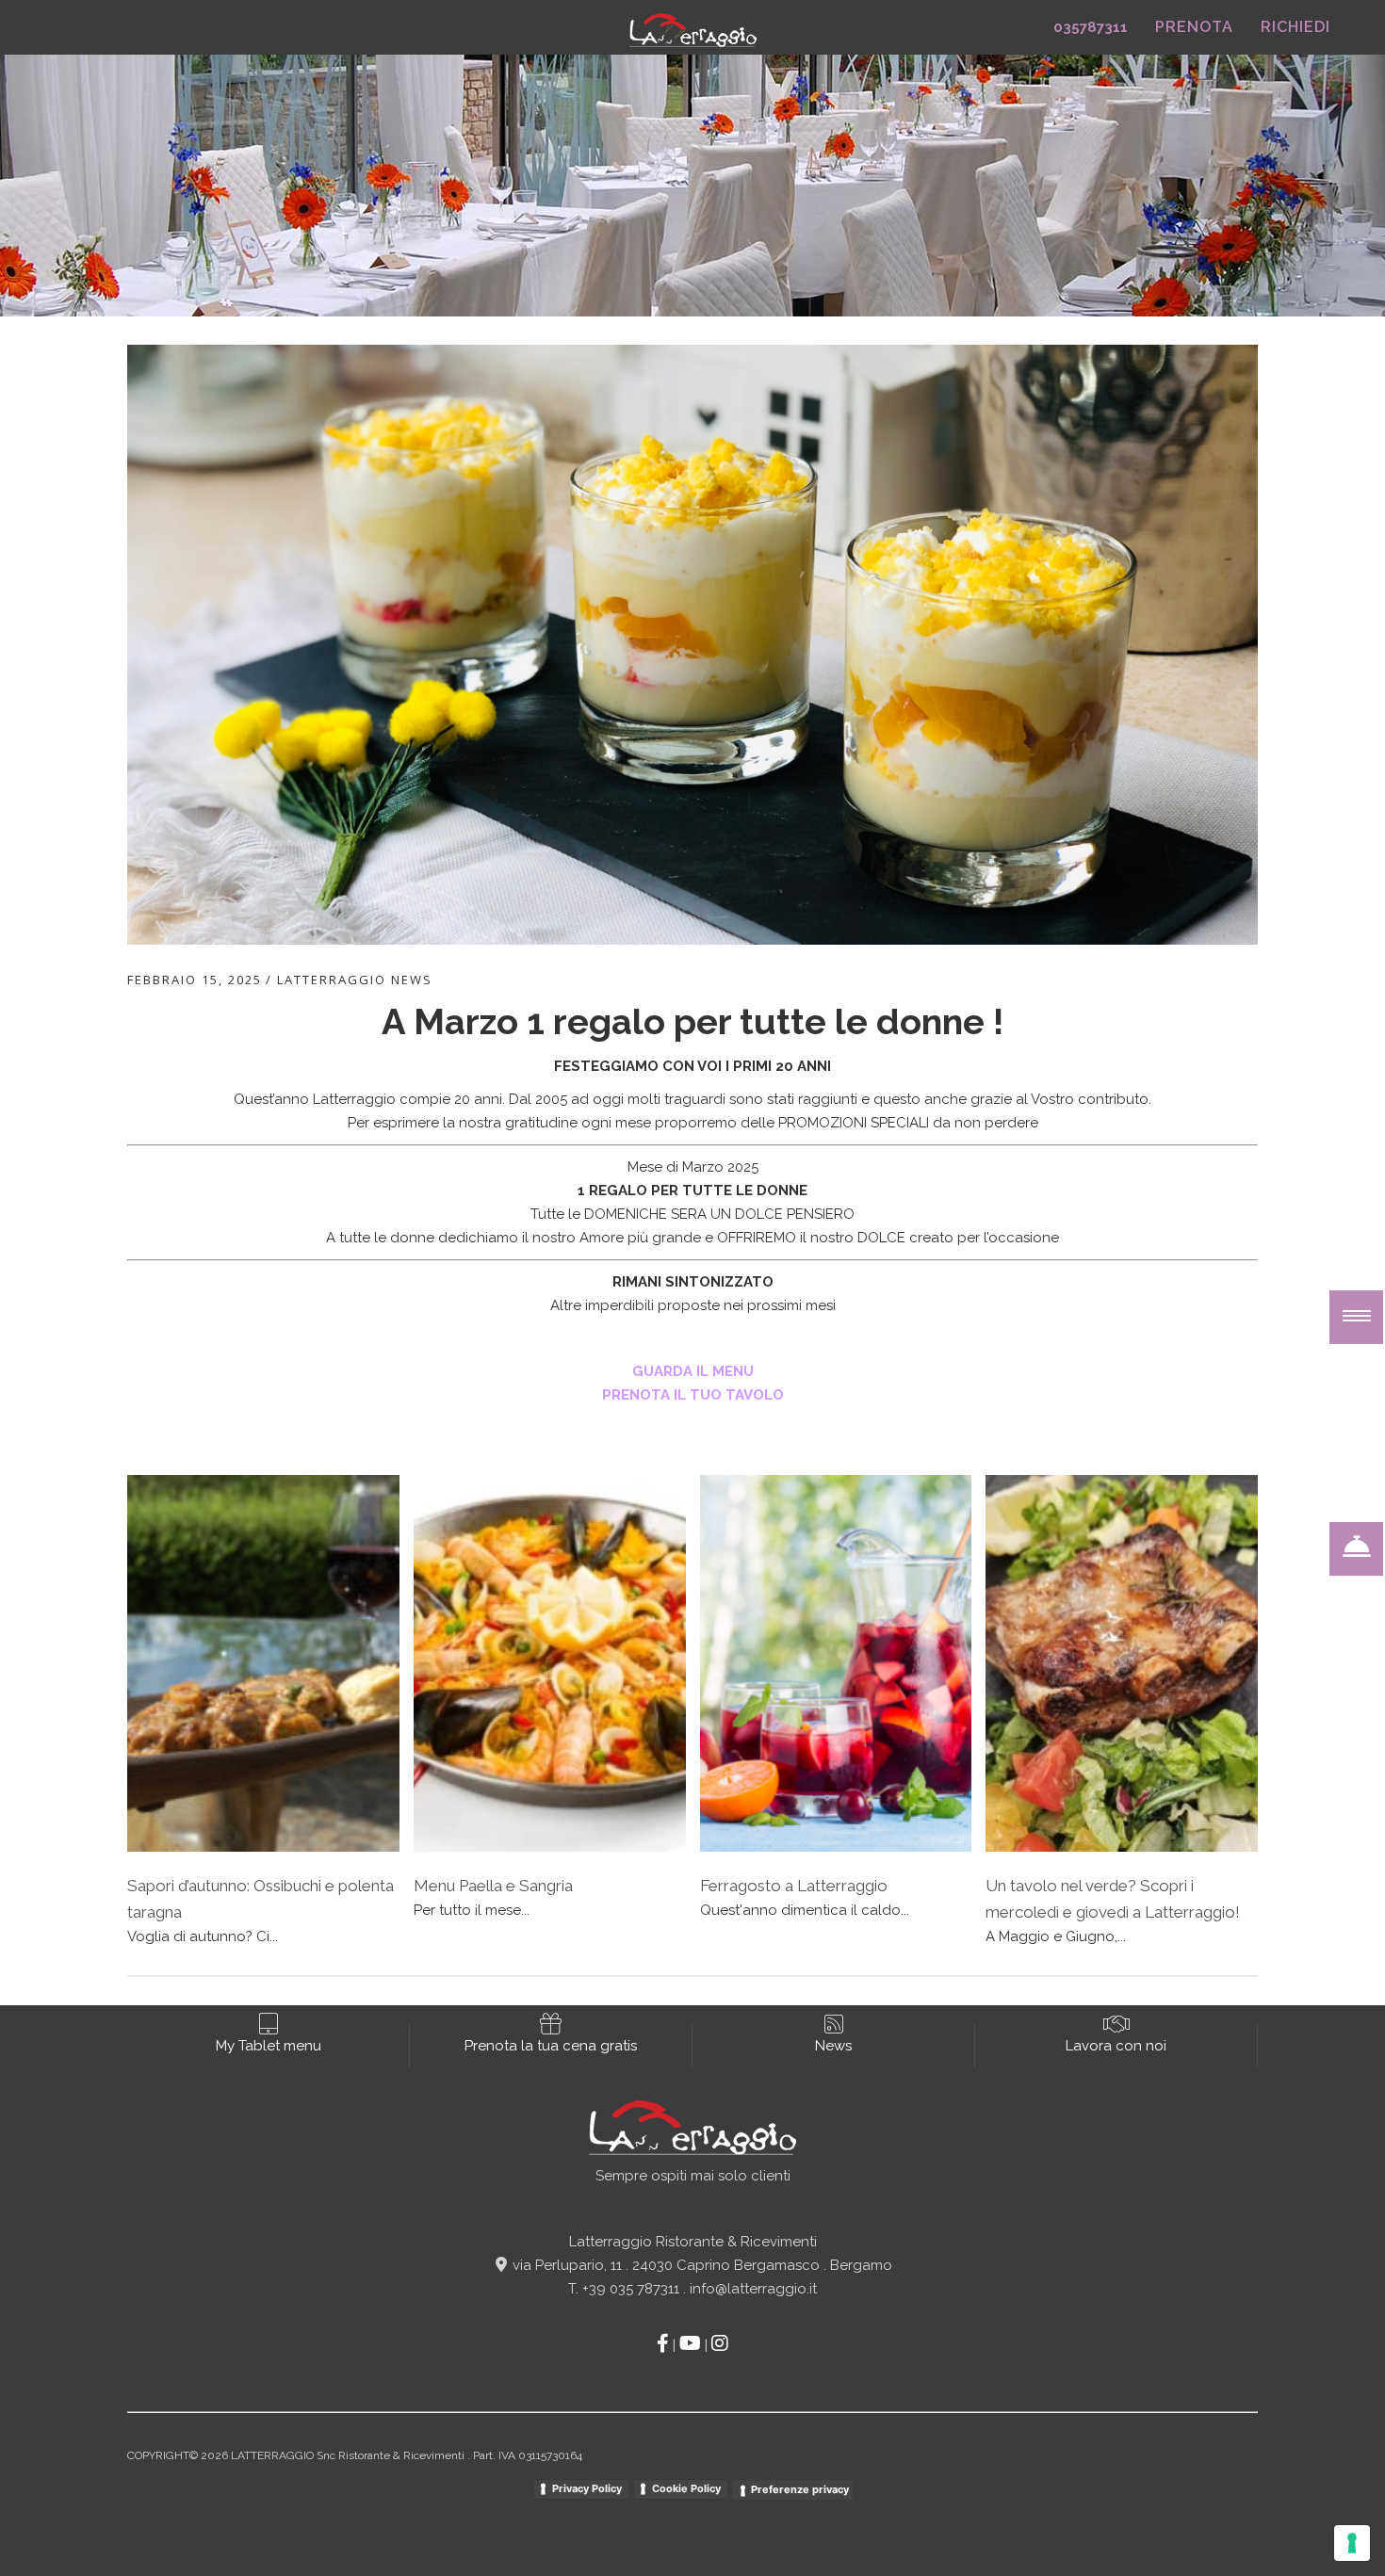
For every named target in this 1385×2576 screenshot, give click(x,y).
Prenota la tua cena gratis (551, 2046)
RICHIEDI (1295, 27)
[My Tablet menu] (269, 2024)
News (833, 2046)
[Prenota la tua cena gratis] (551, 2024)
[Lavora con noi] (1116, 2024)
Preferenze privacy (800, 2489)
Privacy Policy (587, 2488)
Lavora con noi (1116, 2046)
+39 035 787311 (631, 2289)
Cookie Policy (686, 2488)
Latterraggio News (355, 980)
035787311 (1091, 27)
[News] (834, 2024)
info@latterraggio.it (753, 2289)
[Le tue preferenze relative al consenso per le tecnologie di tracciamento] (1352, 2543)
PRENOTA (1194, 27)
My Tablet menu (269, 2046)
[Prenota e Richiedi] (1356, 1549)
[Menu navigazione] (1356, 1317)
